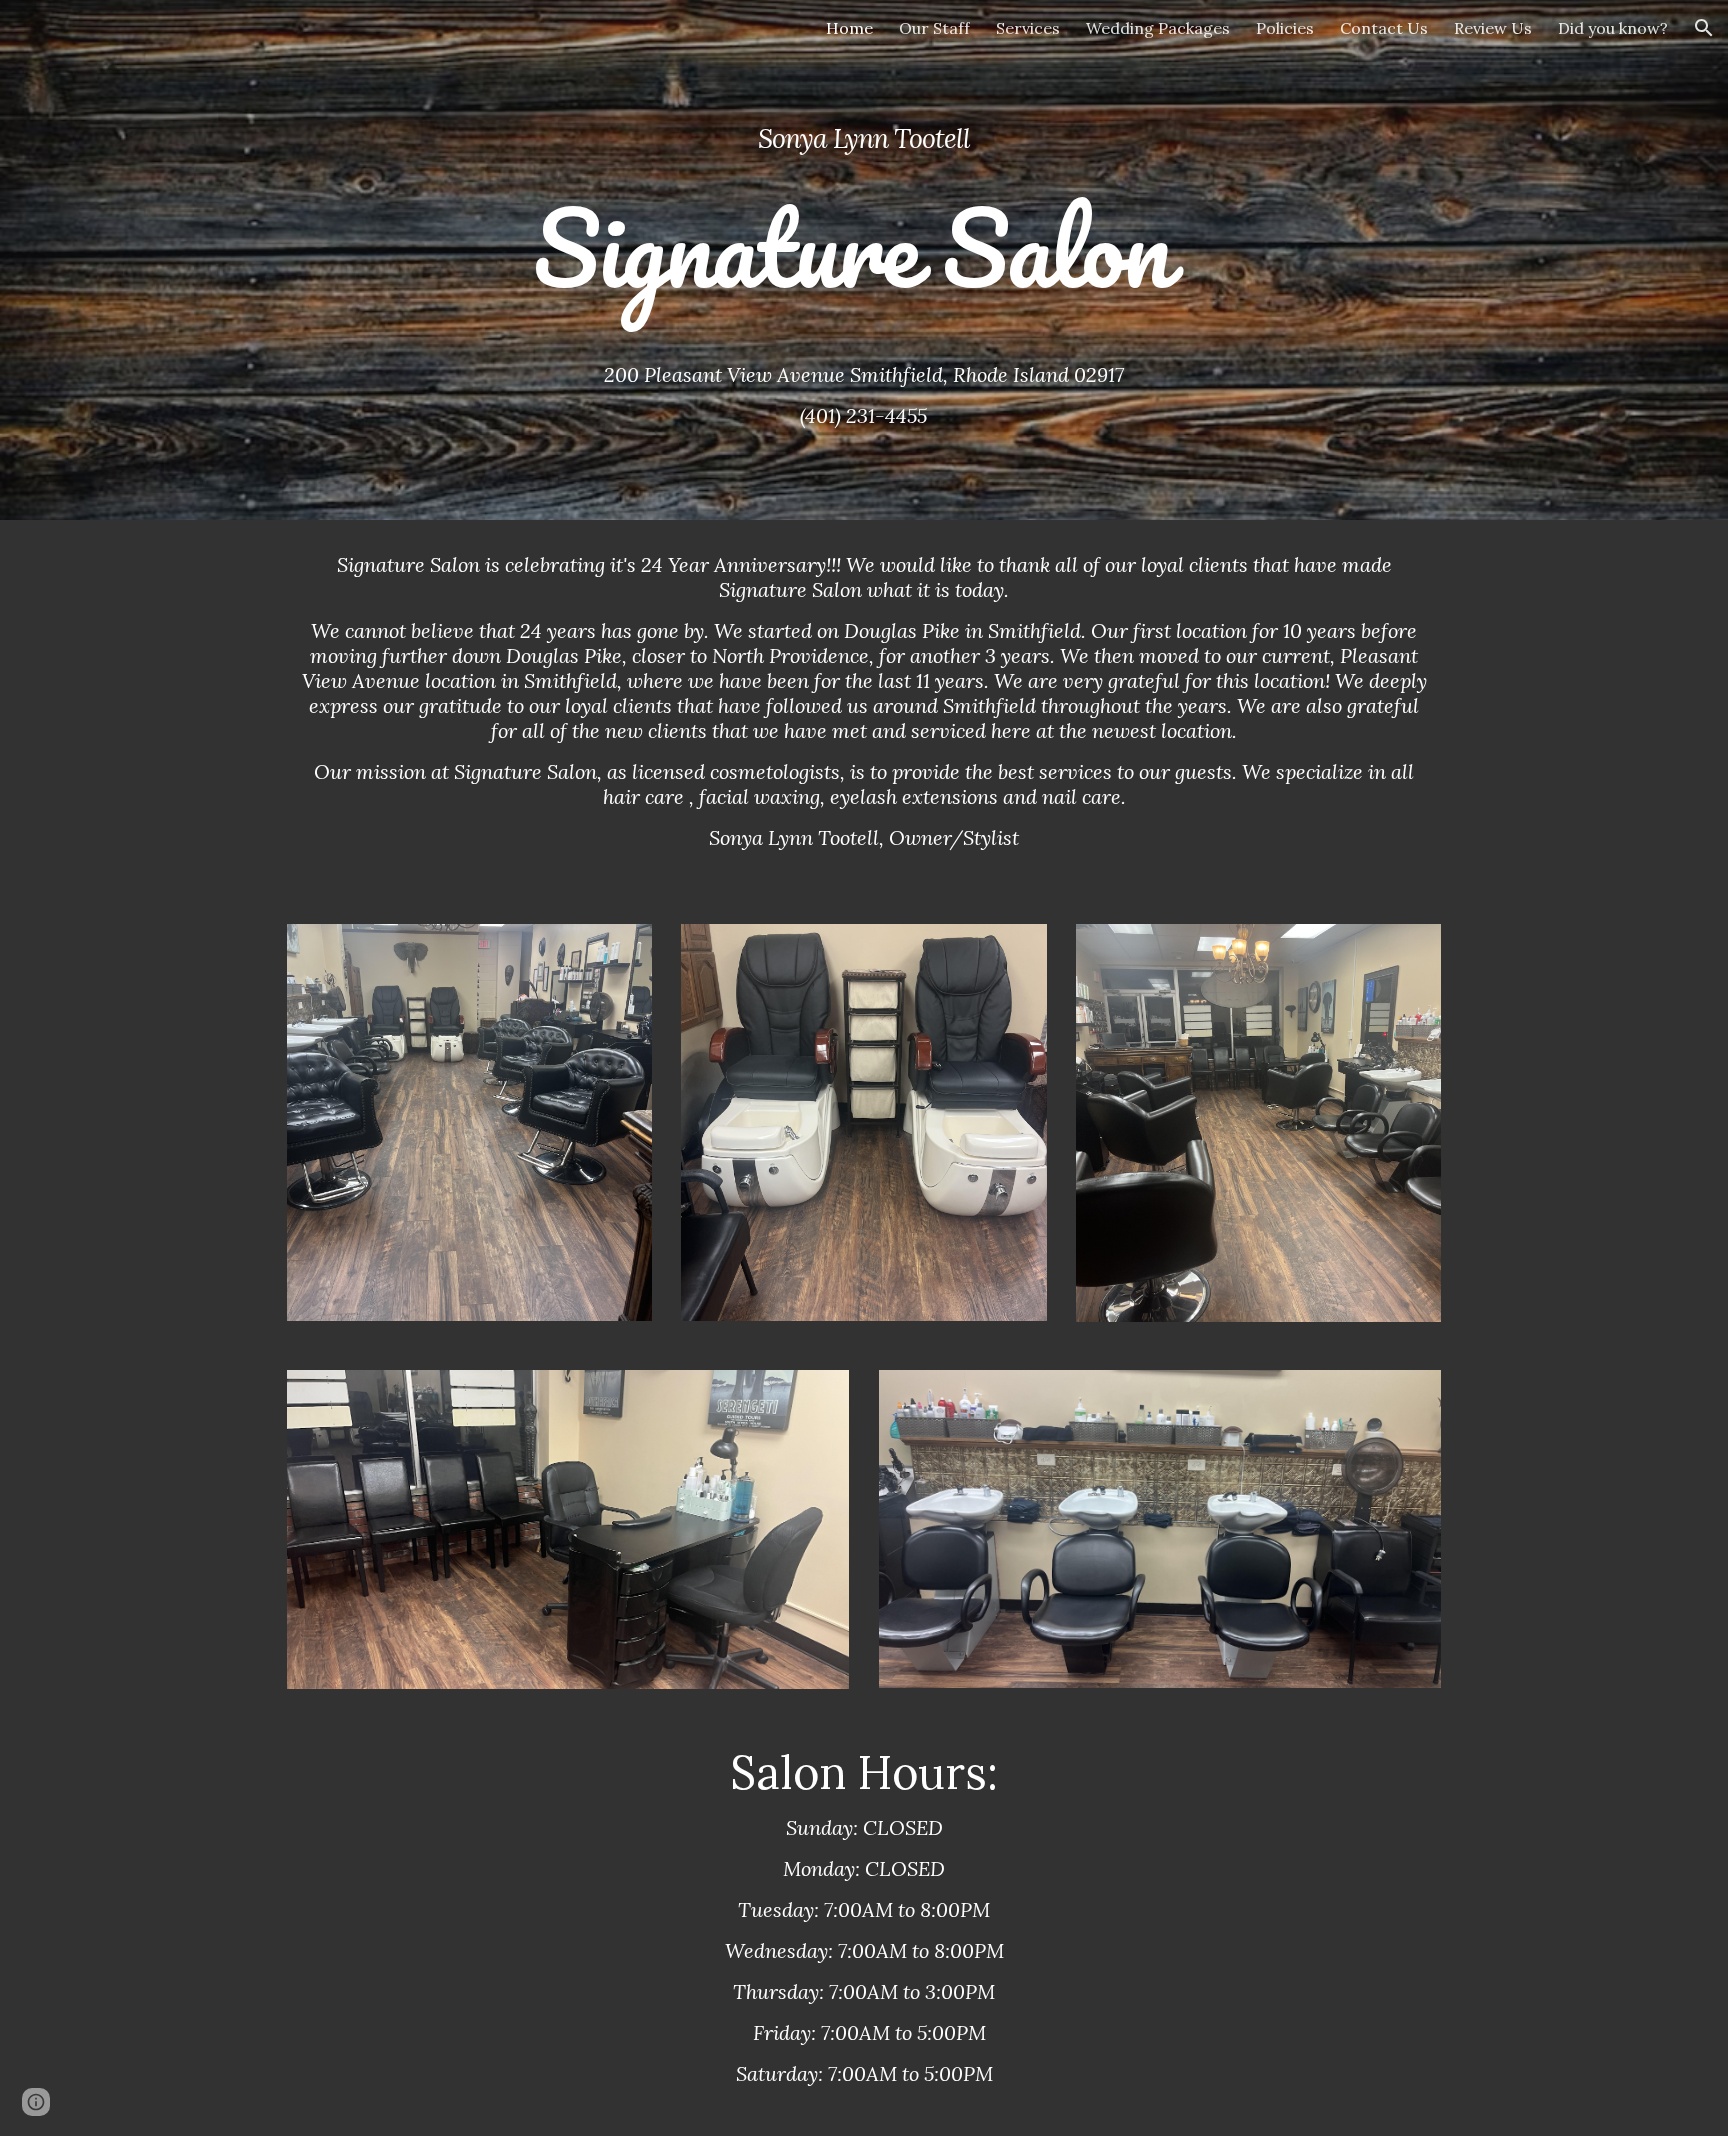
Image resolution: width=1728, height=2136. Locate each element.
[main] (863, 187)
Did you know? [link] (1613, 28)
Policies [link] (1285, 28)
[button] (1704, 28)
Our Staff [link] (934, 28)
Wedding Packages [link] (1158, 28)
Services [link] (1028, 28)
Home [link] (849, 28)
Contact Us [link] (1384, 28)
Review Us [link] (1493, 28)
